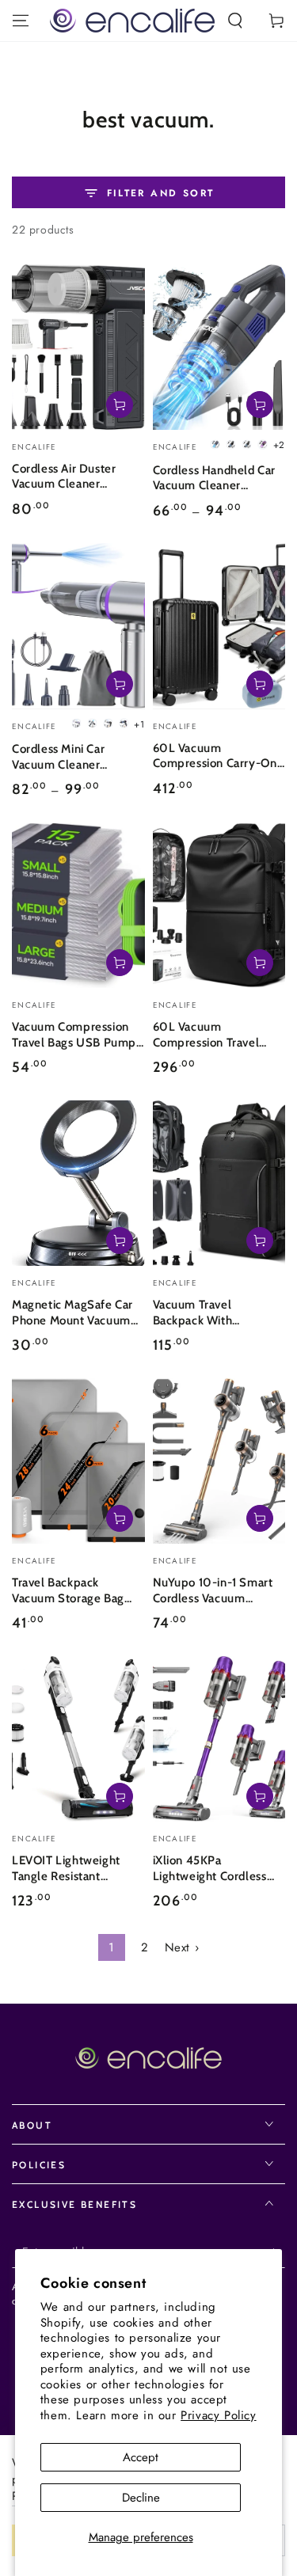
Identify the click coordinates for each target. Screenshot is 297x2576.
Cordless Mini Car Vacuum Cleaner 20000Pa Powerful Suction (67, 758)
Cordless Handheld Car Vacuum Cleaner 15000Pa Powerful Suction (215, 479)
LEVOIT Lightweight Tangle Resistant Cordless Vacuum (66, 1869)
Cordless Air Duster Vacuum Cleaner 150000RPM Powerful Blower (75, 478)
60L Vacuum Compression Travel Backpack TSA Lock (206, 1036)
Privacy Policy (218, 2415)
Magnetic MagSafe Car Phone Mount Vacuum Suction (72, 1314)
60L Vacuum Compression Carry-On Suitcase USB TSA (215, 757)
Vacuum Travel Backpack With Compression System (211, 1314)
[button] (235, 21)
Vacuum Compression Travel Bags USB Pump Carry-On (74, 1036)
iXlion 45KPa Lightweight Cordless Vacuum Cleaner (210, 1869)
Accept (141, 2457)
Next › (182, 1947)
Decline (141, 2498)
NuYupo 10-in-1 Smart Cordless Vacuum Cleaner (213, 1592)
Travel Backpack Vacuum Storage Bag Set (68, 1592)
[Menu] (21, 21)
